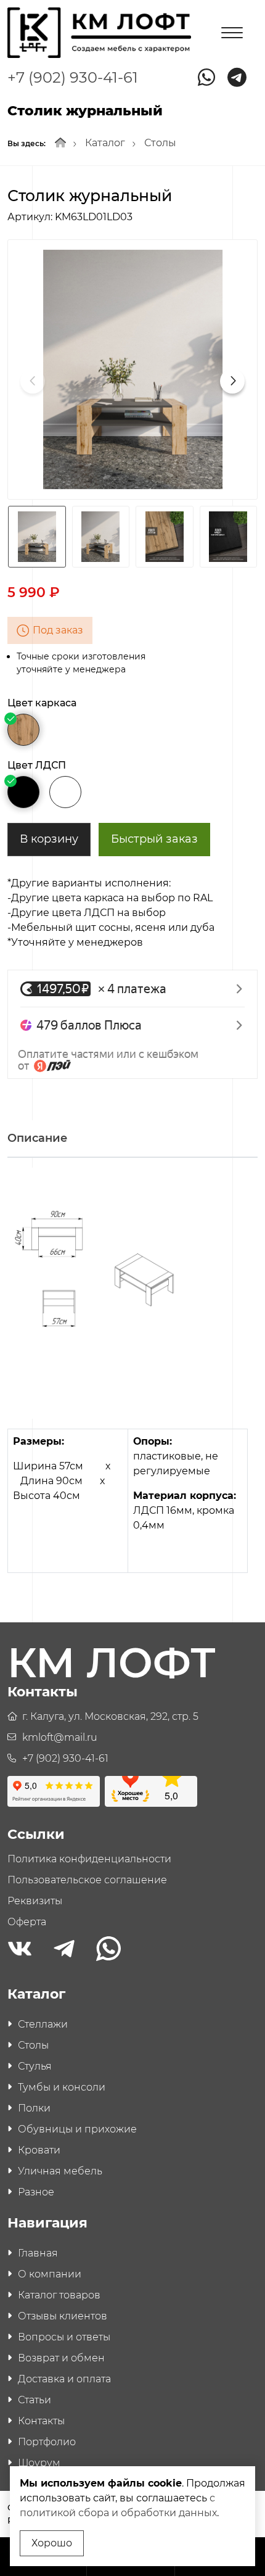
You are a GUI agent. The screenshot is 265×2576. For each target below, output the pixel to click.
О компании (50, 2274)
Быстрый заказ (154, 839)
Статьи (35, 2400)
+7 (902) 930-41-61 (73, 77)
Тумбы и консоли (62, 2087)
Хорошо (52, 2543)
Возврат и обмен (61, 2358)
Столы (160, 143)
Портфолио (47, 2442)
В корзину (49, 839)
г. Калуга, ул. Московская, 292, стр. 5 (110, 1716)
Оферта (27, 1922)
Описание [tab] (37, 1138)
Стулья (35, 2066)
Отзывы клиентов (63, 2316)
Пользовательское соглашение (87, 1880)
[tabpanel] (132, 1380)
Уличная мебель (60, 2171)
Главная (38, 2253)
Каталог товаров (59, 2295)
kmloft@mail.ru (60, 1737)
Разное (36, 2192)
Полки (34, 2108)
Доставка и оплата (64, 2379)
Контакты (41, 2421)
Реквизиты (35, 1901)
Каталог (105, 143)
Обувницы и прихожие (77, 2129)
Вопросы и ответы (64, 2337)
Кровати (39, 2150)
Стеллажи (43, 2024)
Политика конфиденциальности (89, 1859)
